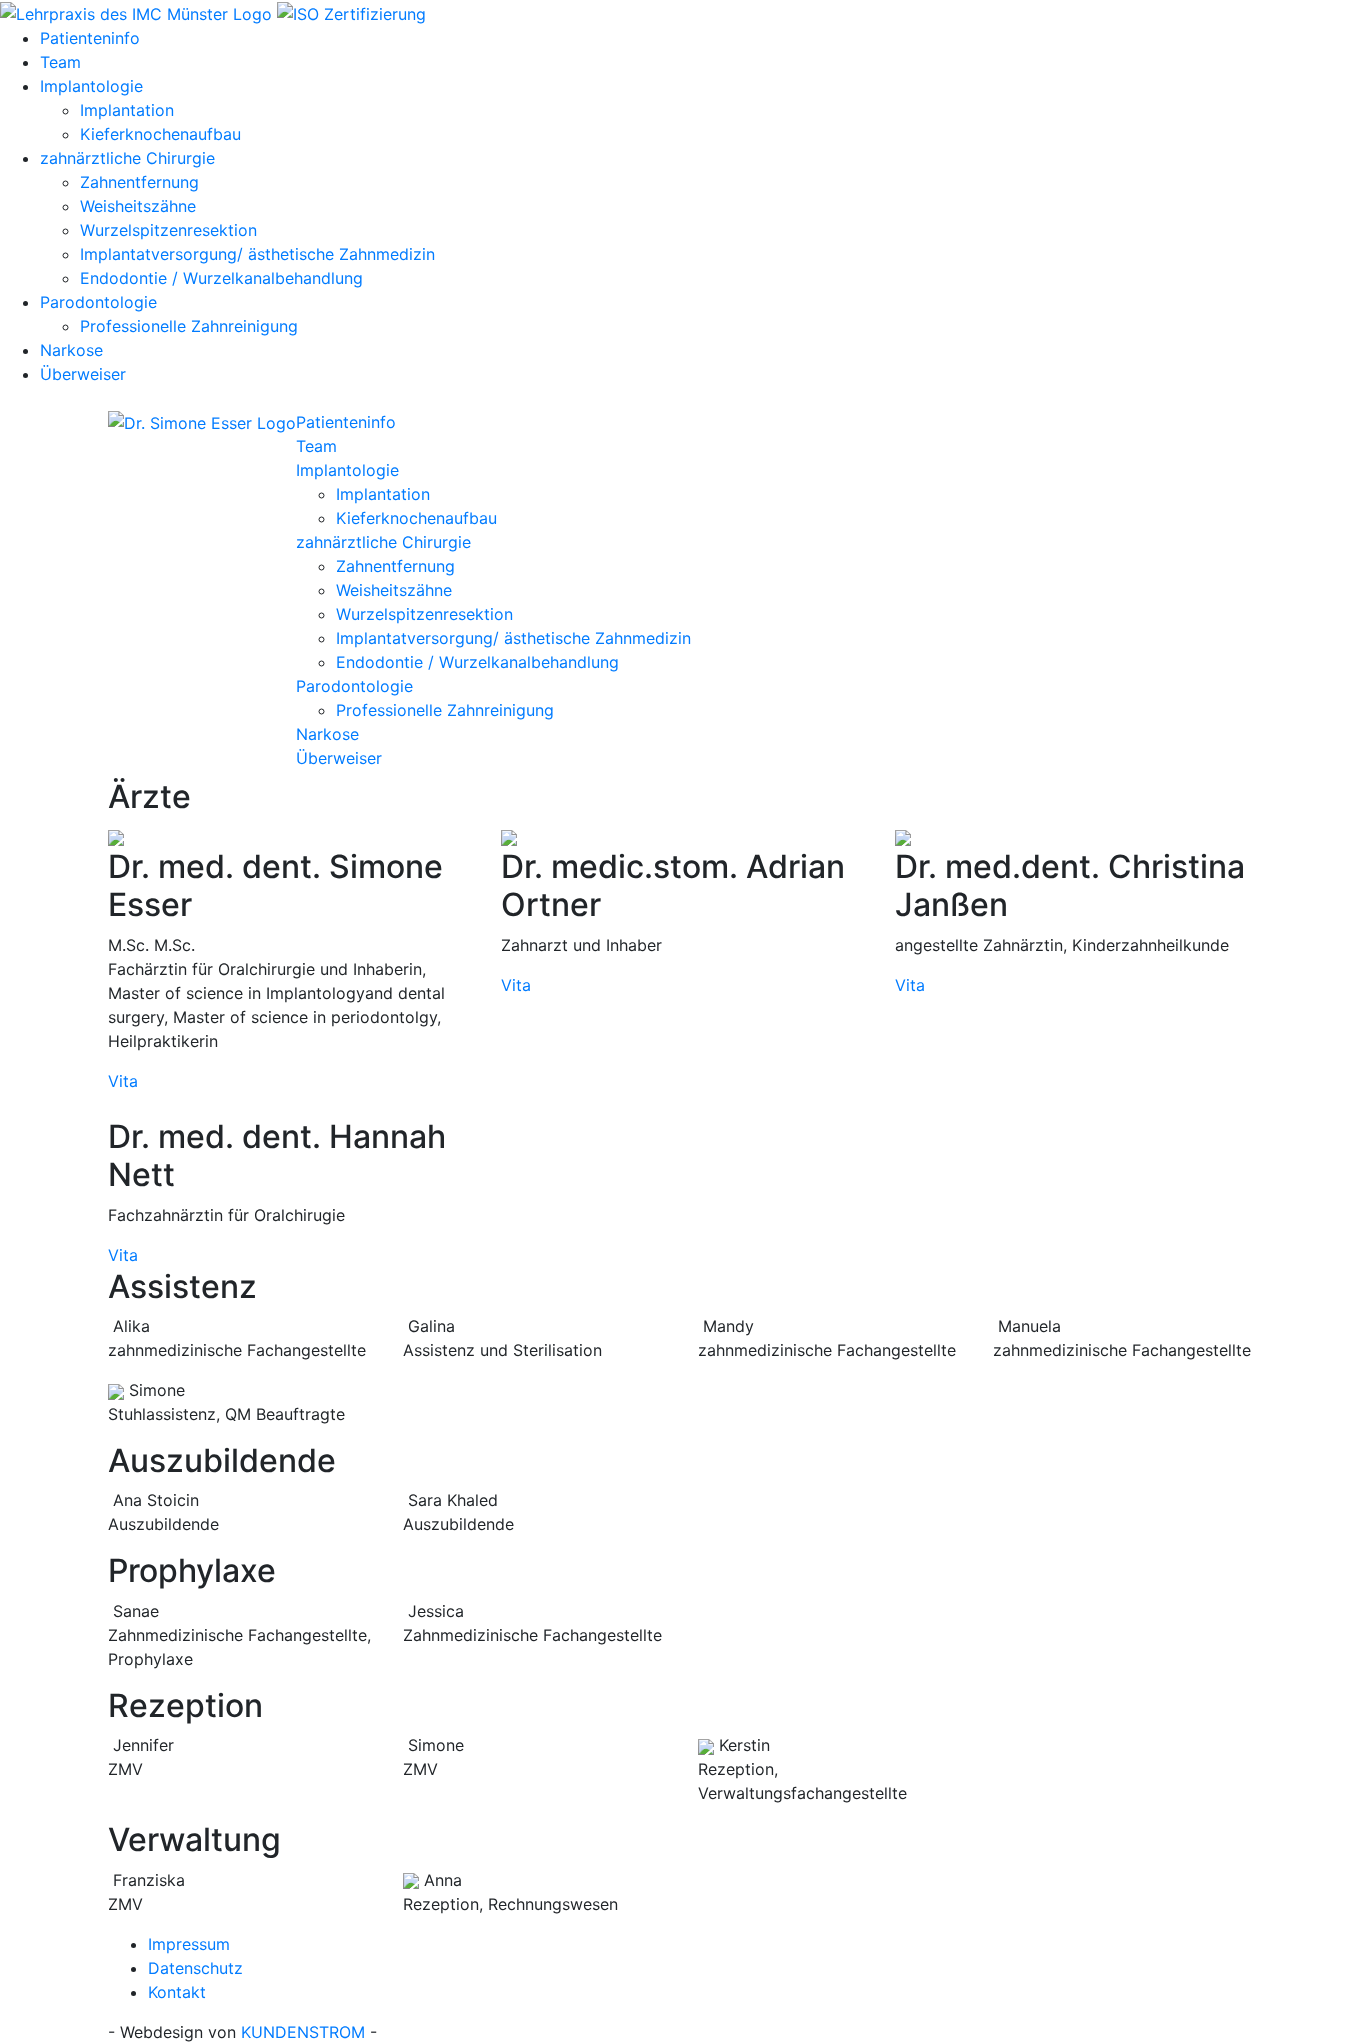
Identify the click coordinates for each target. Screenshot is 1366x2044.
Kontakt (177, 1992)
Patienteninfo (90, 38)
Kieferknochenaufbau (160, 134)
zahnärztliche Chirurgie (127, 158)
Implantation (127, 110)
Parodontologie (98, 302)
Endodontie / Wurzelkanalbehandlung (221, 278)
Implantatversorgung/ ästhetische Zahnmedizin (257, 254)
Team (60, 62)
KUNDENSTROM (303, 2032)
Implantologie (91, 86)
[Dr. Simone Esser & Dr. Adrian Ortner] (202, 422)
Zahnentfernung (139, 182)
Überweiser (83, 374)
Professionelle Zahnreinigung (189, 326)
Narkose (71, 350)
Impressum (189, 1944)
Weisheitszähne (138, 206)
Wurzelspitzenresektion (168, 230)
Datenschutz (195, 1968)
